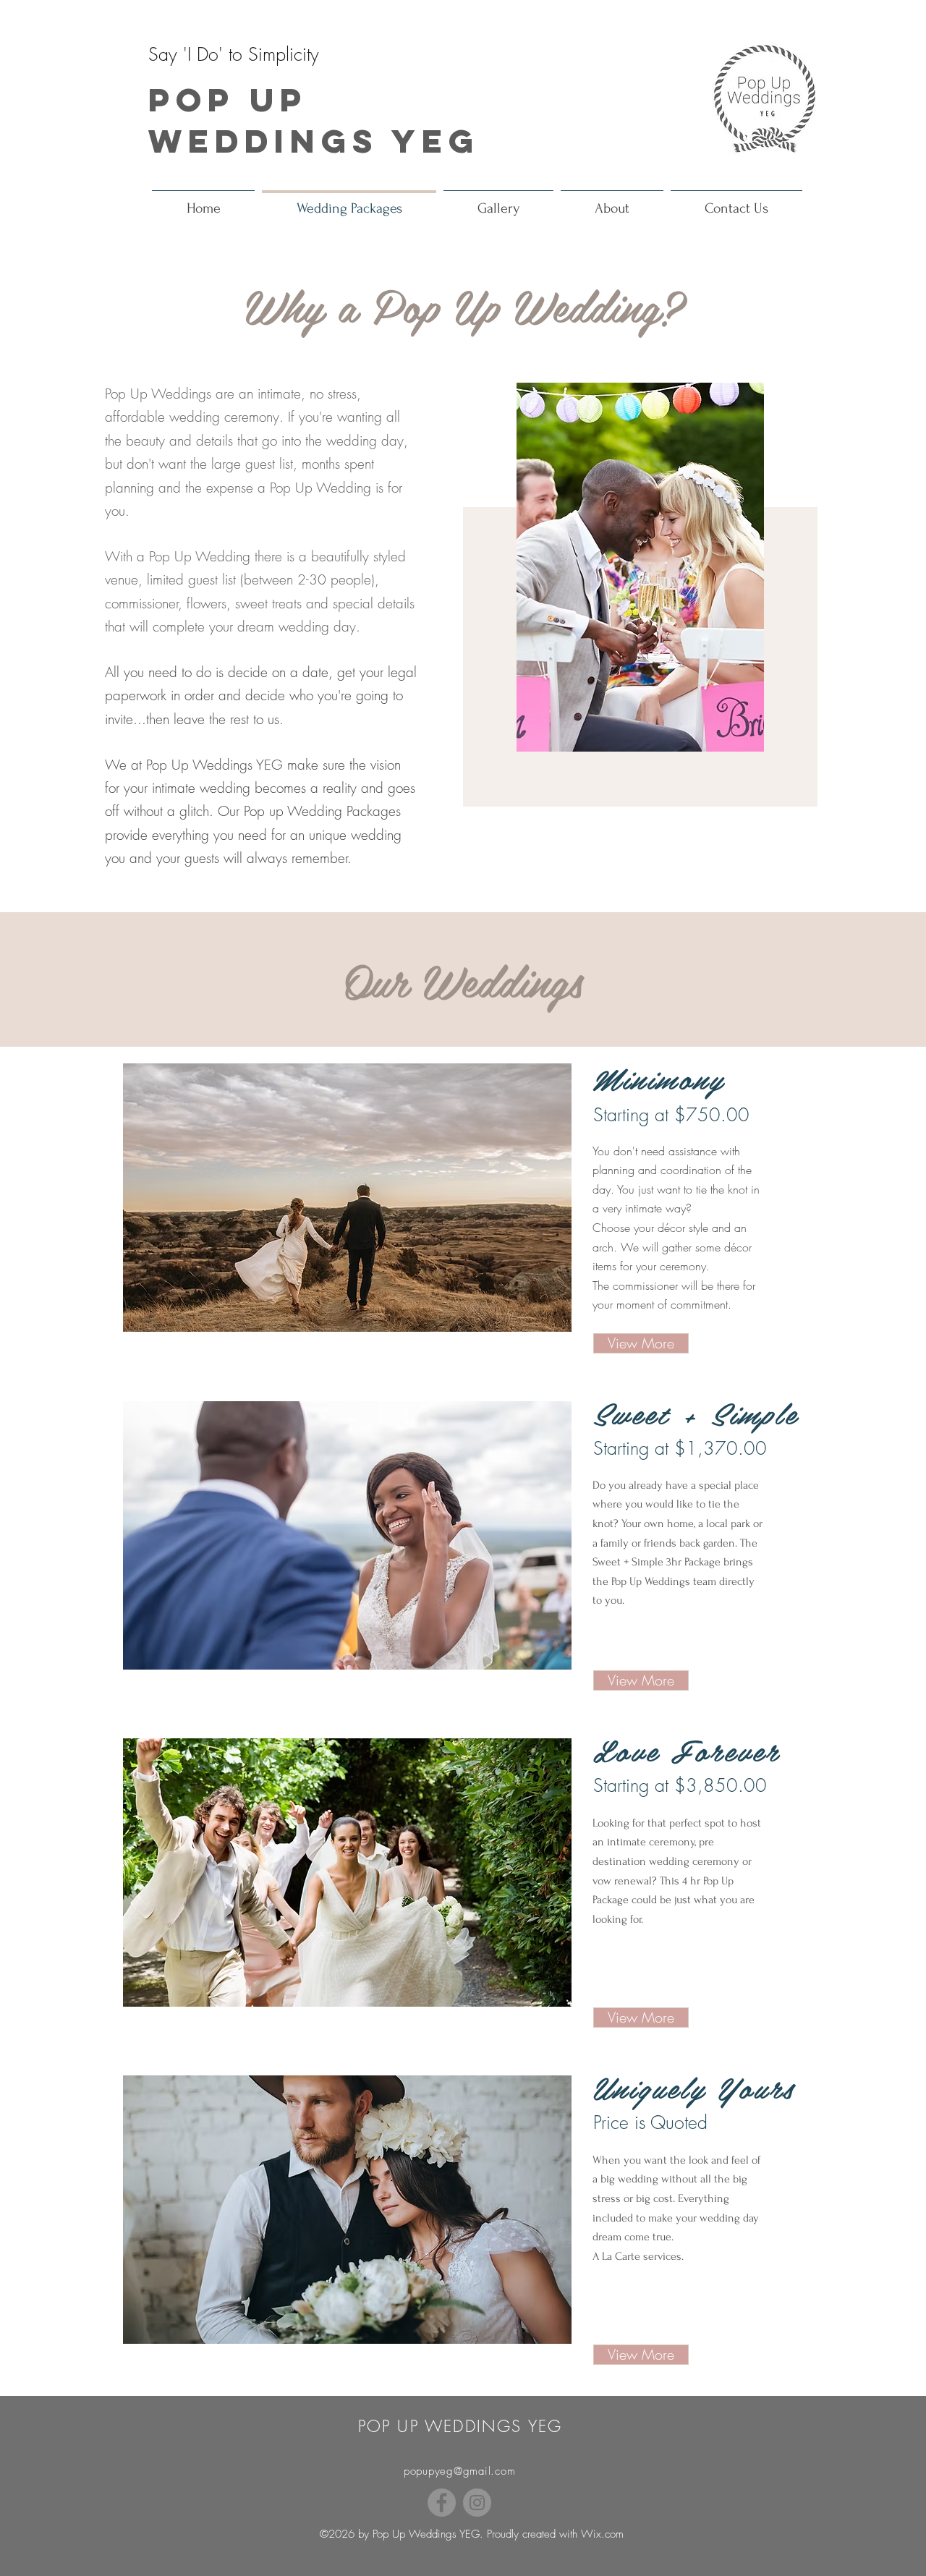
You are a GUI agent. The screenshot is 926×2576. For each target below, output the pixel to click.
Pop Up (228, 99)
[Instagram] (477, 2503)
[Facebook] (442, 2503)
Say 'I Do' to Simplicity (234, 54)
